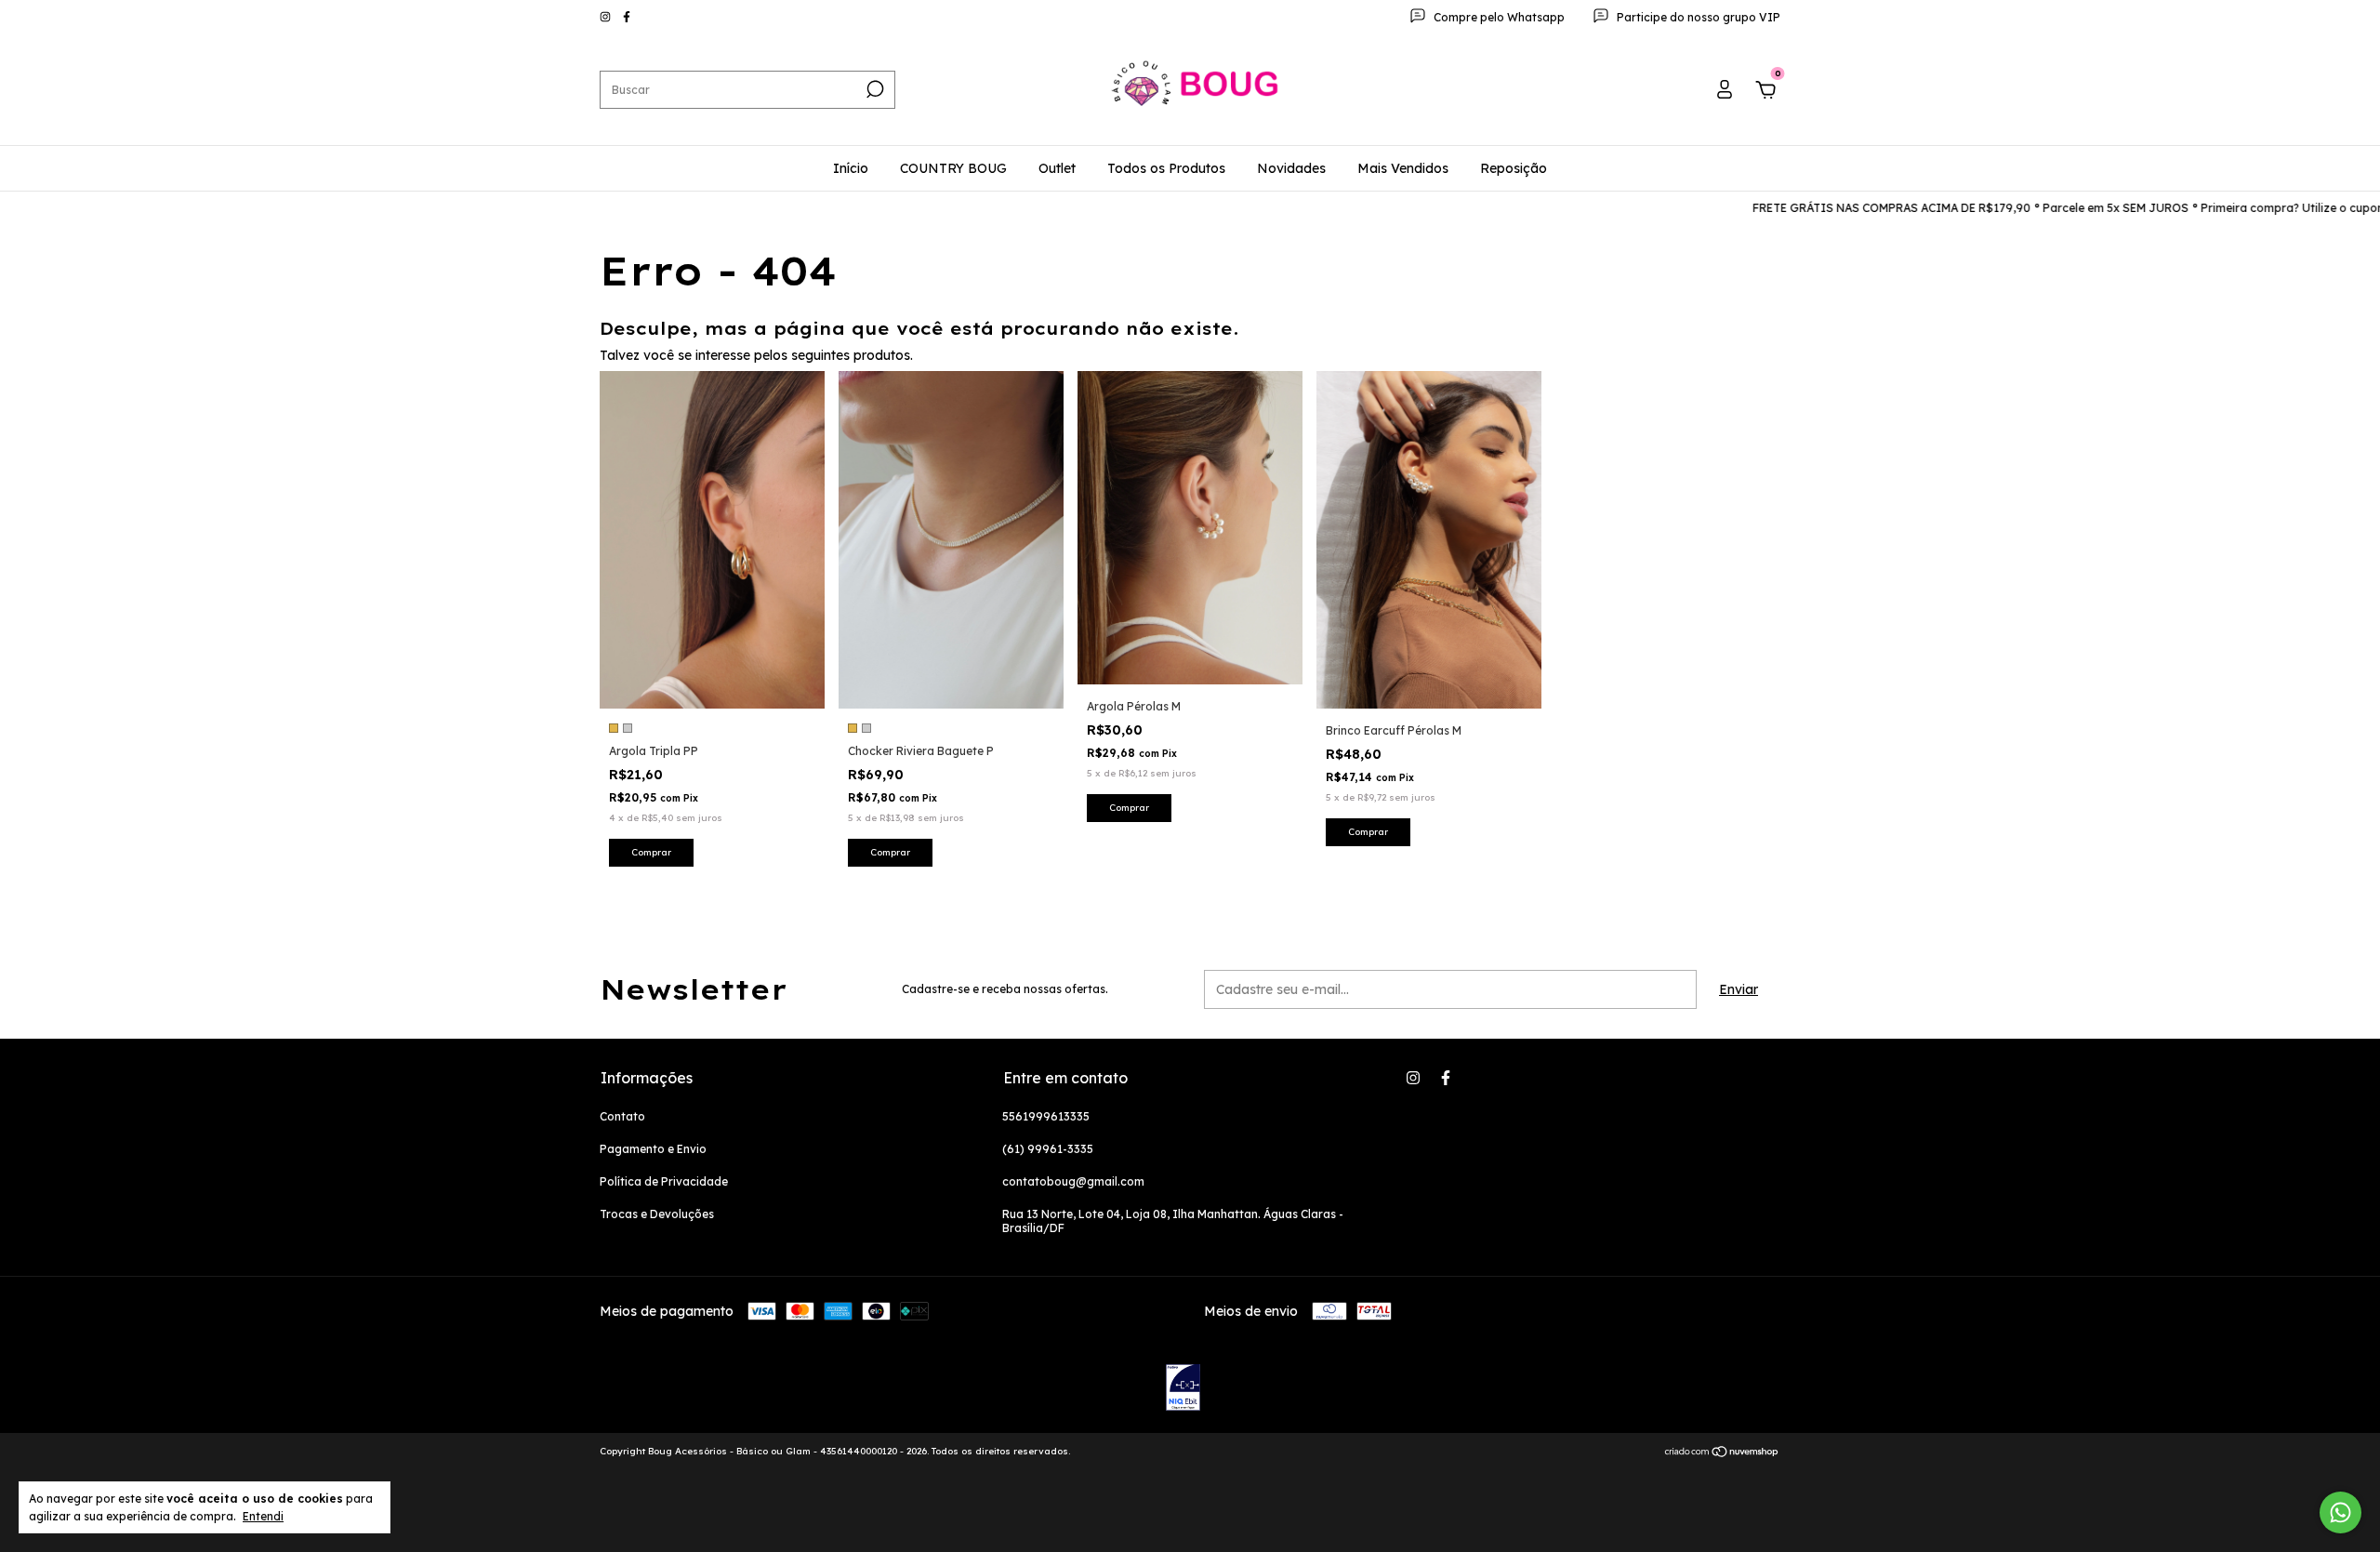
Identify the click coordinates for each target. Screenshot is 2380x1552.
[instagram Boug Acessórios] (607, 17)
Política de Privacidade (664, 1181)
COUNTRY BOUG (953, 168)
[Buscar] (873, 89)
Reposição (1514, 168)
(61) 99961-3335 (1048, 1149)
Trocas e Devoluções (657, 1214)
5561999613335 (1046, 1116)
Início (851, 168)
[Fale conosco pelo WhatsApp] (2340, 1512)
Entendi (263, 1516)
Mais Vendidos (1403, 168)
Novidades (1291, 168)
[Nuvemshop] (1722, 1453)
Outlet (1057, 168)
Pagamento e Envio (653, 1149)
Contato (622, 1116)
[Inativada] (1183, 1389)
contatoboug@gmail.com (1073, 1181)
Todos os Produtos (1166, 168)
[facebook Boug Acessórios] (627, 17)
